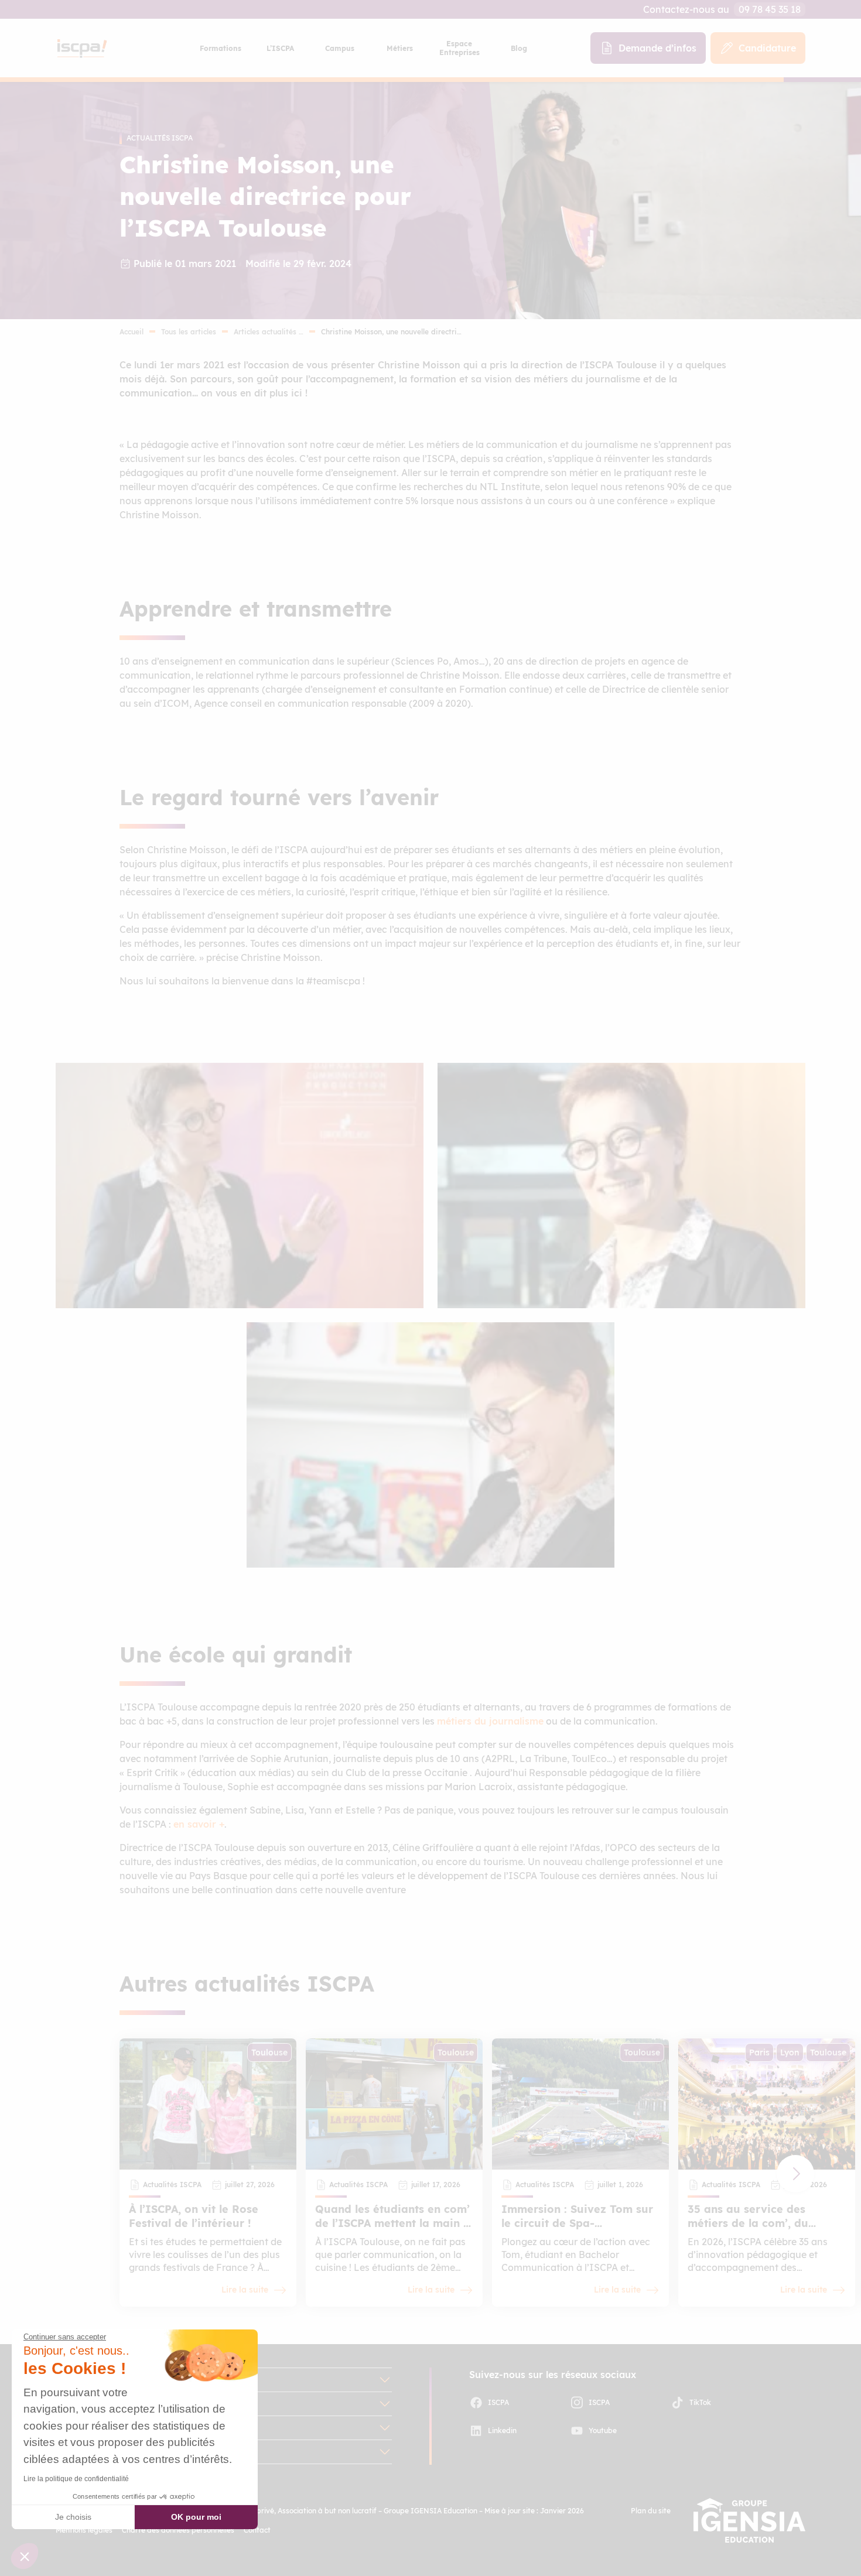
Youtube (603, 2430)
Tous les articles (189, 332)
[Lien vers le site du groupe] (749, 2520)
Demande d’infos (657, 48)
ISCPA (498, 2402)
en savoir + (199, 1824)
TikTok (700, 2402)
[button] (795, 2174)
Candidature (767, 48)
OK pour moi (196, 2517)
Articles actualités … (269, 332)
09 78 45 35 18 (770, 9)
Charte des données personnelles (178, 2530)
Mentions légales (84, 2530)
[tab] (220, 48)
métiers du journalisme (490, 1721)
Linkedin (502, 2430)
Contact (257, 2530)
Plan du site (651, 2511)
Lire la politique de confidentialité (76, 2479)
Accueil (131, 332)
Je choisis (73, 2517)
